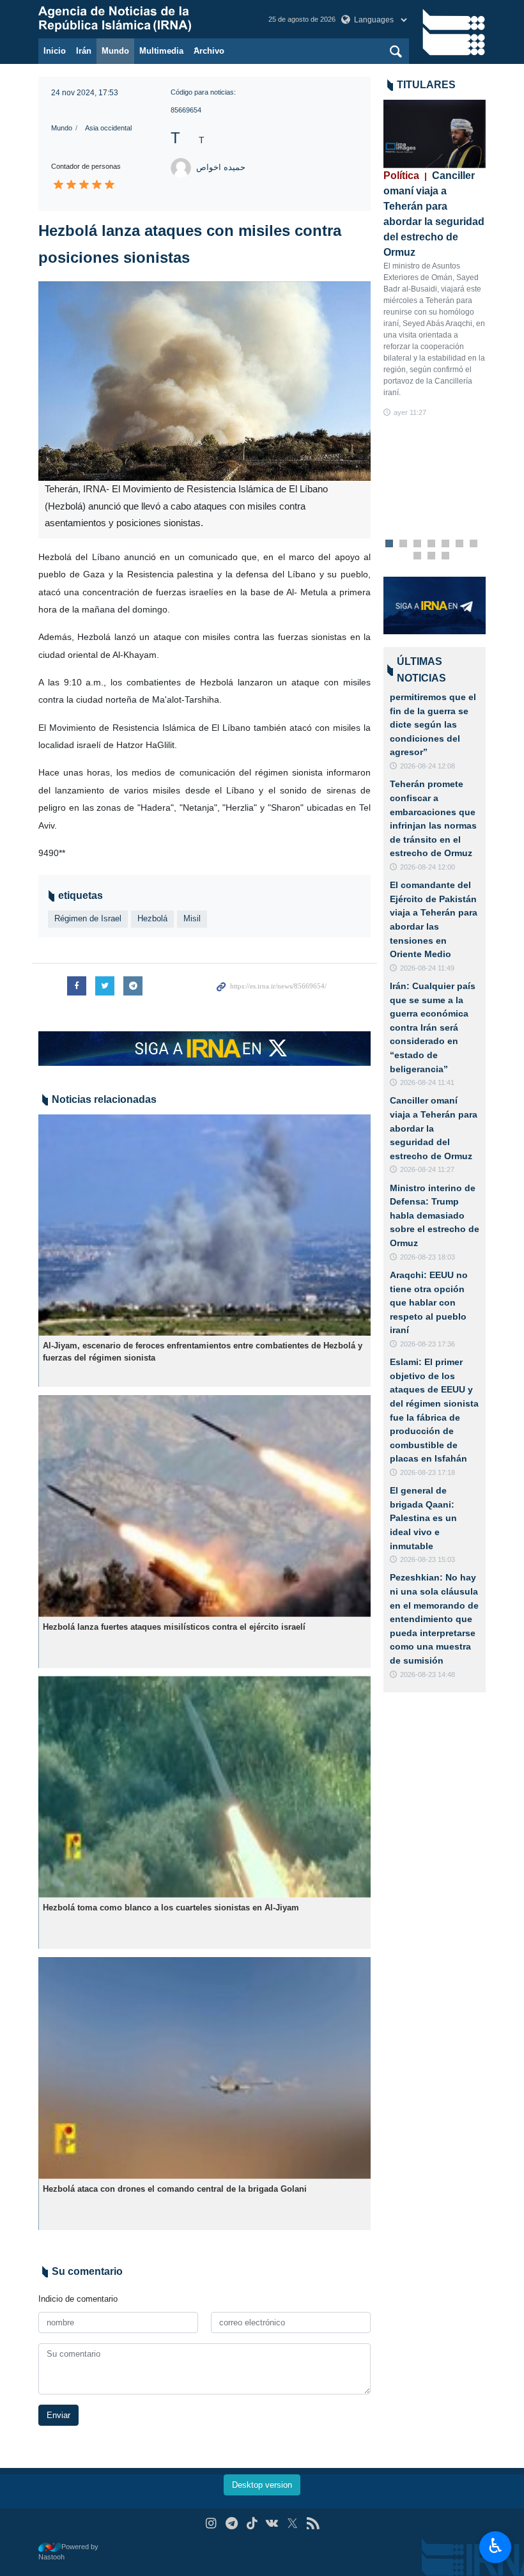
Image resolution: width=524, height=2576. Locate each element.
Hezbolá (152, 918)
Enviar (58, 2415)
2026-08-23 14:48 (428, 1674)
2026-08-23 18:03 (428, 1257)
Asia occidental (108, 128)
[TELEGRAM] (232, 2523)
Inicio (55, 51)
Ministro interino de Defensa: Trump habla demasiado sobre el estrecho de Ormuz (435, 1215)
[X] (292, 2523)
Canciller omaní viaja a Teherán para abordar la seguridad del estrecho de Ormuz (434, 1128)
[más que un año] (204, 1225)
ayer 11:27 (410, 412)
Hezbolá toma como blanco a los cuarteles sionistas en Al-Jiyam (171, 1908)
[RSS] (313, 2523)
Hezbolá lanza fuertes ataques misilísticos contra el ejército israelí (174, 1627)
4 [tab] (432, 544)
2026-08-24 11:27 (427, 1169)
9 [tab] (432, 556)
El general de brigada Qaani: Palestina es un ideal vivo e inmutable (423, 1518)
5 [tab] (446, 544)
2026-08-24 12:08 (428, 766)
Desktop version (262, 2485)
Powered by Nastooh (68, 2552)
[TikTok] (252, 2523)
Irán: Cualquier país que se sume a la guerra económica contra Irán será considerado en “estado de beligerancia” (433, 1027)
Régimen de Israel (88, 918)
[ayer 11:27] (435, 134)
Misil (192, 918)
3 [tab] (418, 544)
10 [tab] (445, 556)
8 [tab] (418, 556)
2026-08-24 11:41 (427, 1082)
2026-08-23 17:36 (428, 1344)
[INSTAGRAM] (211, 2523)
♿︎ (496, 2546)
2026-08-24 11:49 (427, 968)
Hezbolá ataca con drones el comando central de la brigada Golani (175, 2189)
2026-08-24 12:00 (428, 867)
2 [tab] (404, 544)
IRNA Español (141, 19)
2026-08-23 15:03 (428, 1559)
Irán (84, 51)
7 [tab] (474, 544)
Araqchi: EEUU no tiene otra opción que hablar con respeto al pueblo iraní (429, 1302)
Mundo (115, 51)
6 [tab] (460, 544)
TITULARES (426, 85)
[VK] (273, 2523)
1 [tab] (389, 544)
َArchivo (209, 51)
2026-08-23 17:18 (428, 1472)
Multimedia (161, 51)
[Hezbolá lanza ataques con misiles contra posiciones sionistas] (204, 381)
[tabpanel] (435, 259)
